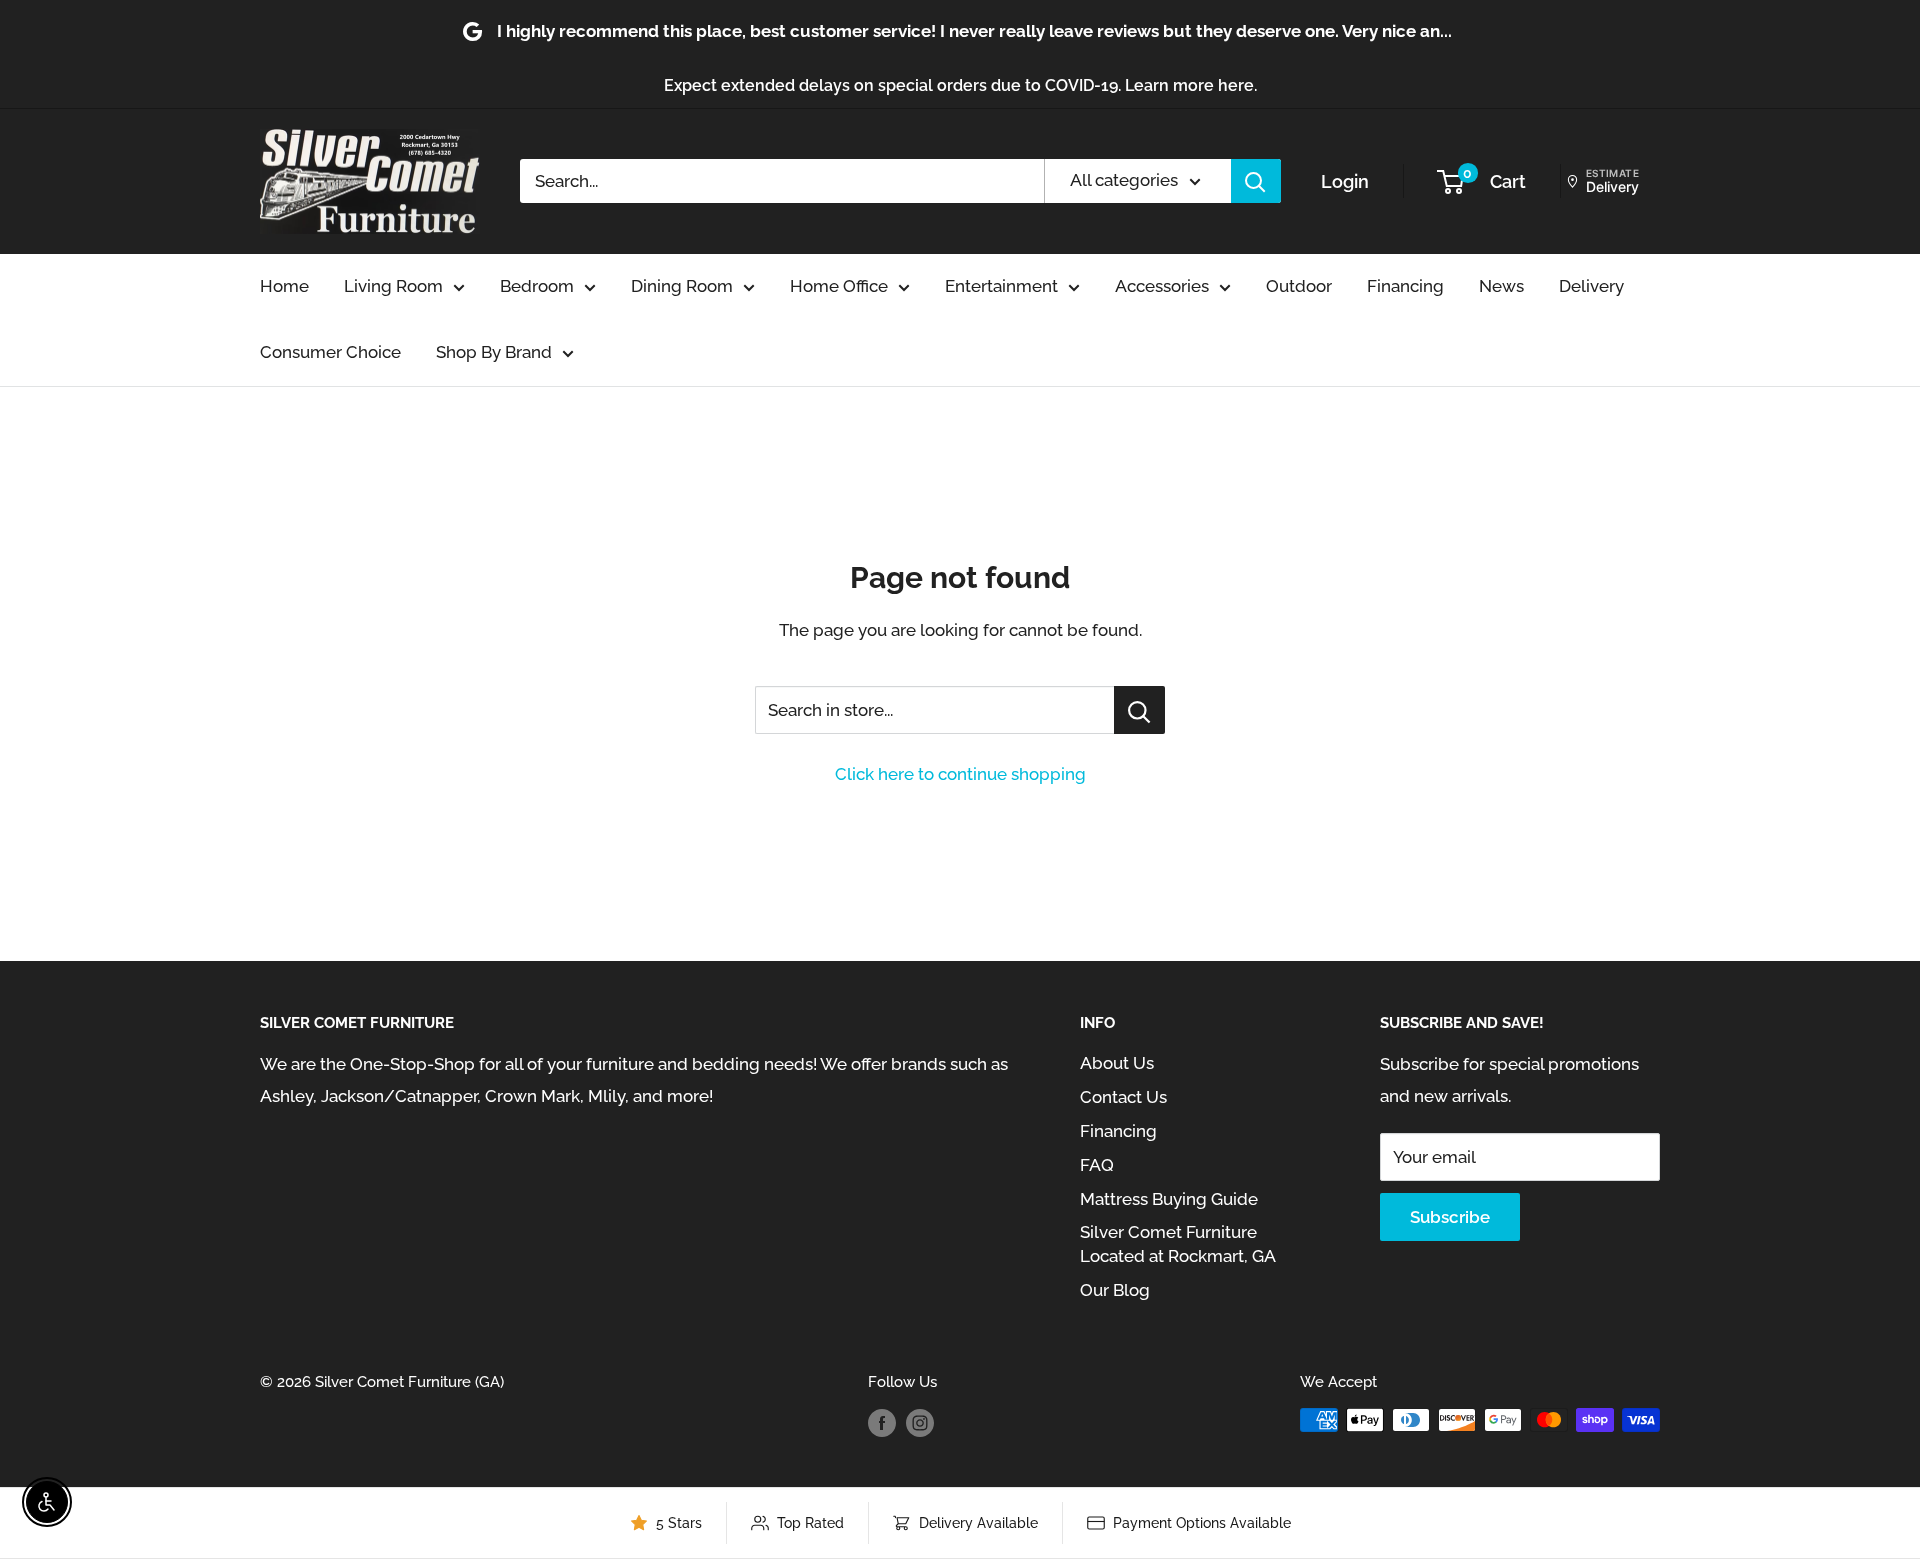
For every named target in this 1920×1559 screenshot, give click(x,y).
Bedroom (537, 286)
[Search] (1256, 181)
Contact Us (1123, 1097)
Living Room (393, 286)
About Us (1117, 1063)
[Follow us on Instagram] (920, 1422)
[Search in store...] (1139, 710)
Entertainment (1001, 286)
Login (1345, 181)
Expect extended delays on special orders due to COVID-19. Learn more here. (960, 85)
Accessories (1162, 286)
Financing (1405, 286)
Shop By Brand (494, 352)
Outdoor (1299, 286)
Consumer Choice (330, 352)
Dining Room (682, 286)
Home (284, 286)
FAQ (1097, 1165)
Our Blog (1115, 1290)
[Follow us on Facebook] (882, 1422)
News (1501, 286)
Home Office (839, 286)
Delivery (1591, 286)
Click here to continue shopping (960, 774)
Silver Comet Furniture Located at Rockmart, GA (1178, 1244)
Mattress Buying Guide (1169, 1199)
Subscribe (1450, 1217)
